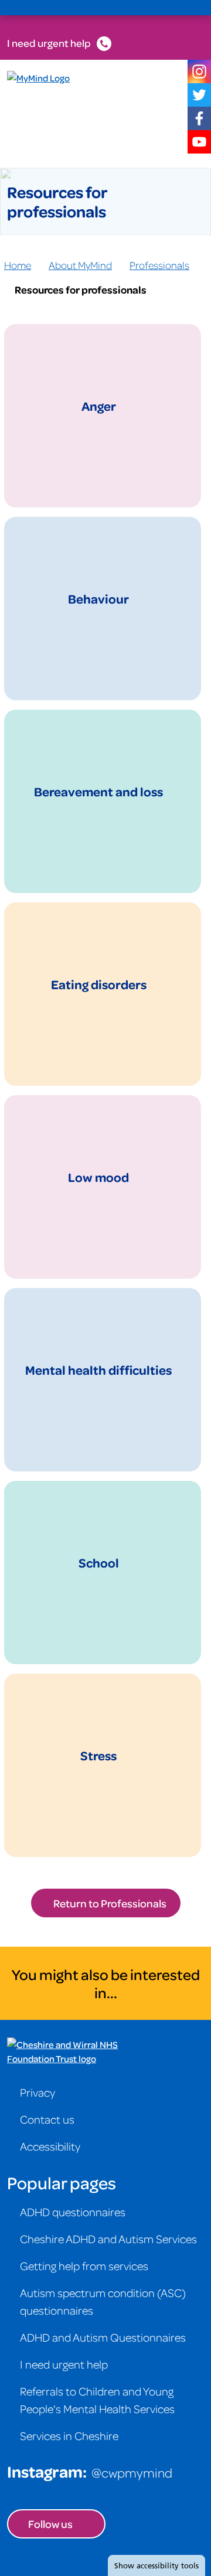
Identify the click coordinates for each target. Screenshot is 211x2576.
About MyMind (80, 265)
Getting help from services (84, 2265)
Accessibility (50, 2146)
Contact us (47, 2119)
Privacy (38, 2092)
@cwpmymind (132, 2472)
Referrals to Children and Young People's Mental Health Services (97, 2400)
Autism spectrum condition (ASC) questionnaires (103, 2301)
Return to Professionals (110, 1903)
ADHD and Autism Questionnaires (103, 2337)
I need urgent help (49, 43)
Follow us (50, 2524)
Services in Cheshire (69, 2435)
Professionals (159, 265)
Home (18, 265)
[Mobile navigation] (191, 8)
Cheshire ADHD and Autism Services (108, 2238)
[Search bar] (164, 8)
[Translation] (136, 8)
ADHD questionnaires (73, 2212)
